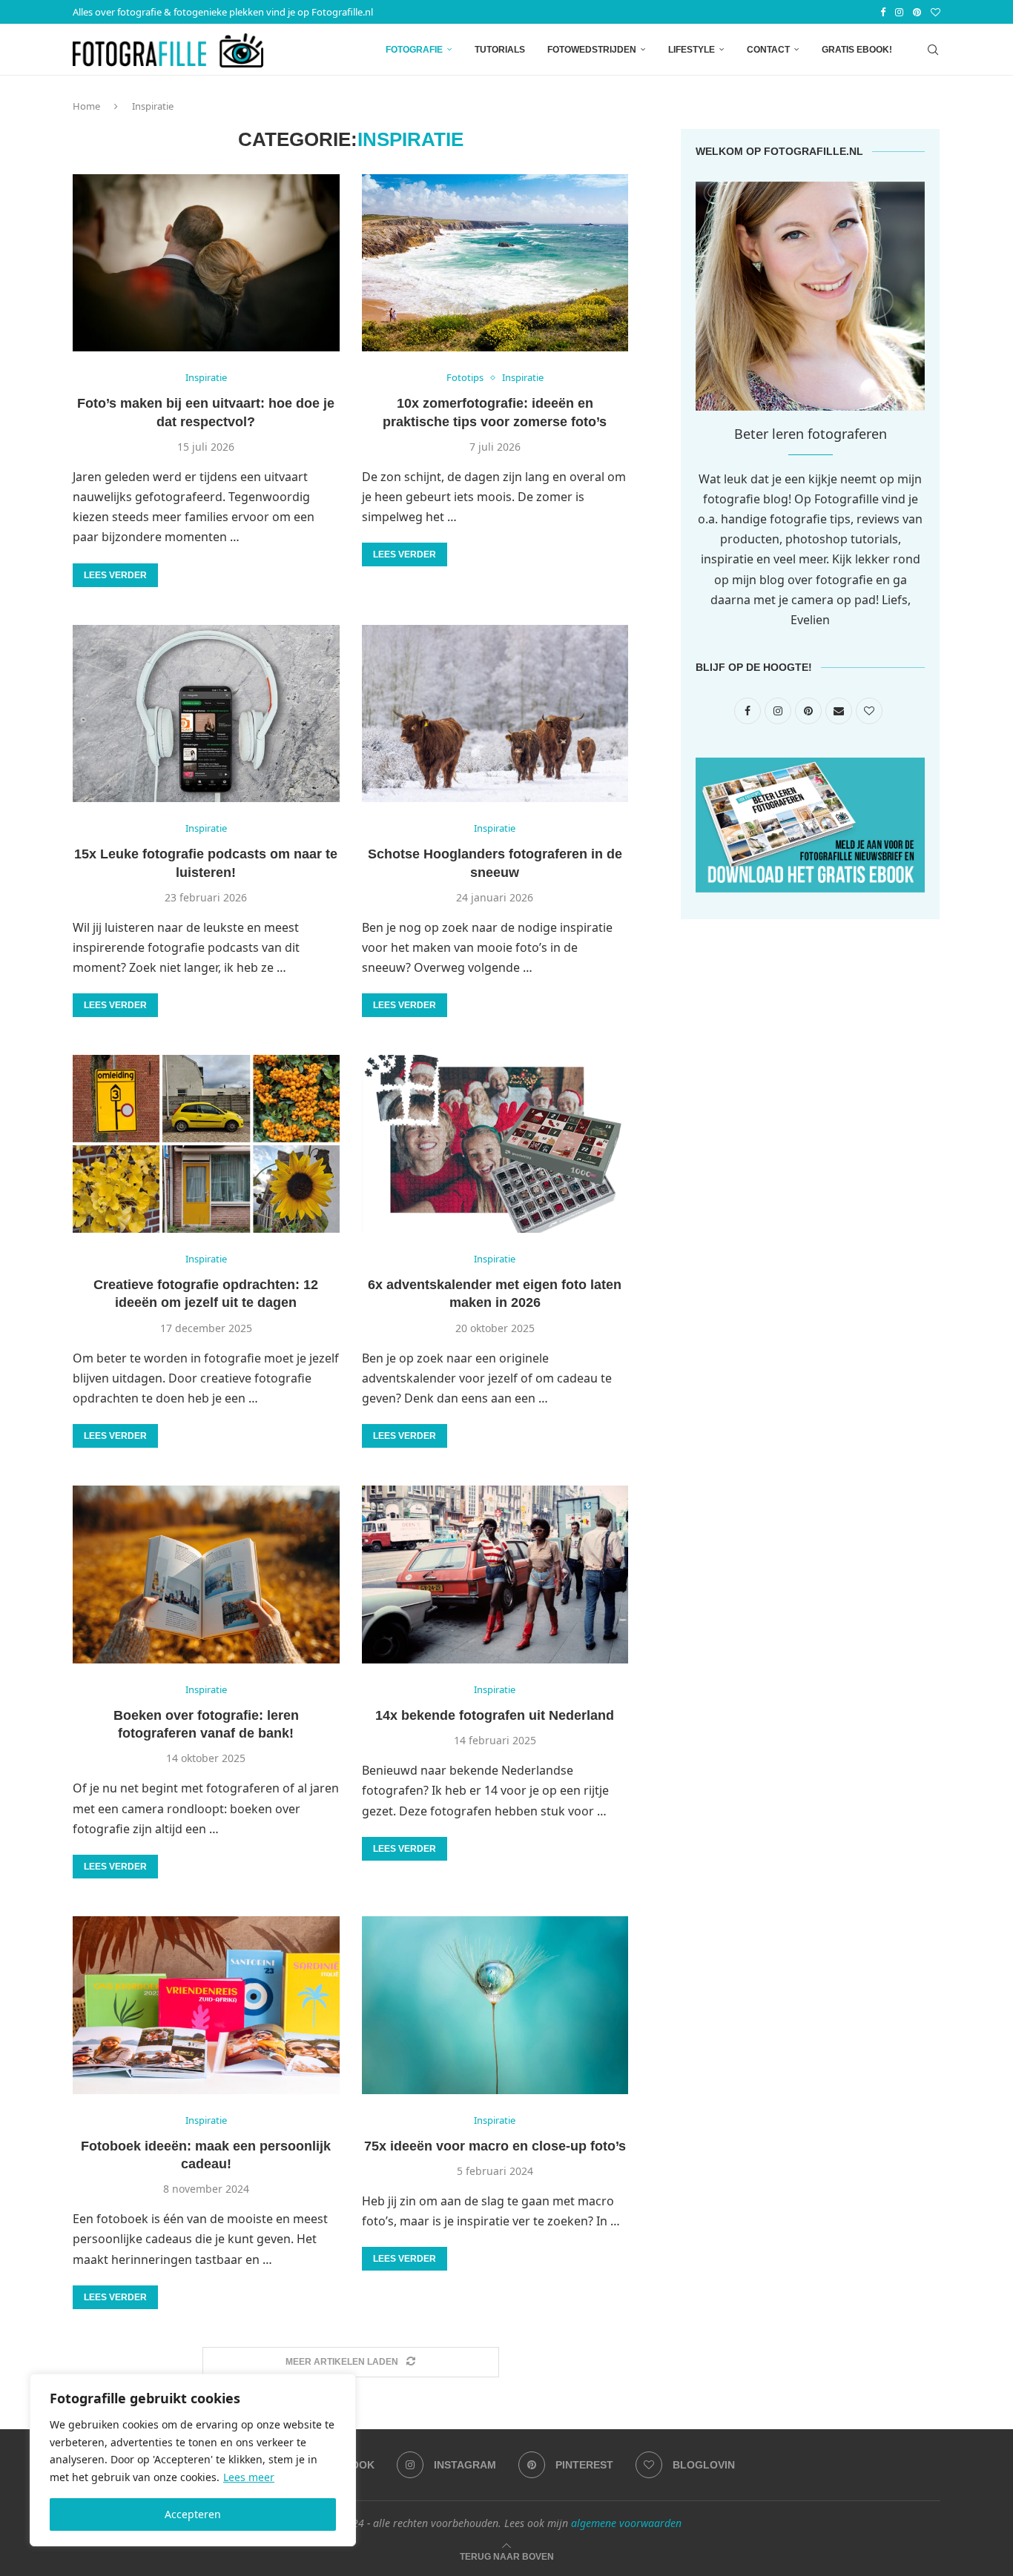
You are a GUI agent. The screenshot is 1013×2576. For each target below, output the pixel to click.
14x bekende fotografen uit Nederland (495, 1715)
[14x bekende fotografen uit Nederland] (495, 1575)
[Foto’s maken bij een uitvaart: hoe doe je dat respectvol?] (206, 263)
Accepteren (193, 2514)
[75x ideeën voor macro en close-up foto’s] (495, 2005)
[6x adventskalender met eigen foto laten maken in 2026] (495, 1144)
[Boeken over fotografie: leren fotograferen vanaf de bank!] (206, 1575)
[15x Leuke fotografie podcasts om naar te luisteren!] (206, 714)
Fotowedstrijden (592, 50)
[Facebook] (883, 12)
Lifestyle (692, 50)
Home (86, 106)
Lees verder (115, 575)
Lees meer (249, 2477)
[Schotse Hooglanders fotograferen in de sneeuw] (495, 714)
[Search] (933, 50)
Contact (768, 50)
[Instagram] (899, 12)
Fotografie (414, 50)
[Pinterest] (917, 12)
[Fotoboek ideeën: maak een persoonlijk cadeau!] (206, 2005)
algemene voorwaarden (626, 2523)
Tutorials (500, 50)
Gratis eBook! (857, 50)
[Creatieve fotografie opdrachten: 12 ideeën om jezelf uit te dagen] (206, 1144)
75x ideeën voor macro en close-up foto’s (495, 2146)
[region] (193, 2460)
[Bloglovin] (936, 12)
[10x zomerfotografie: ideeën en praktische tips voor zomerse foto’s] (495, 263)
